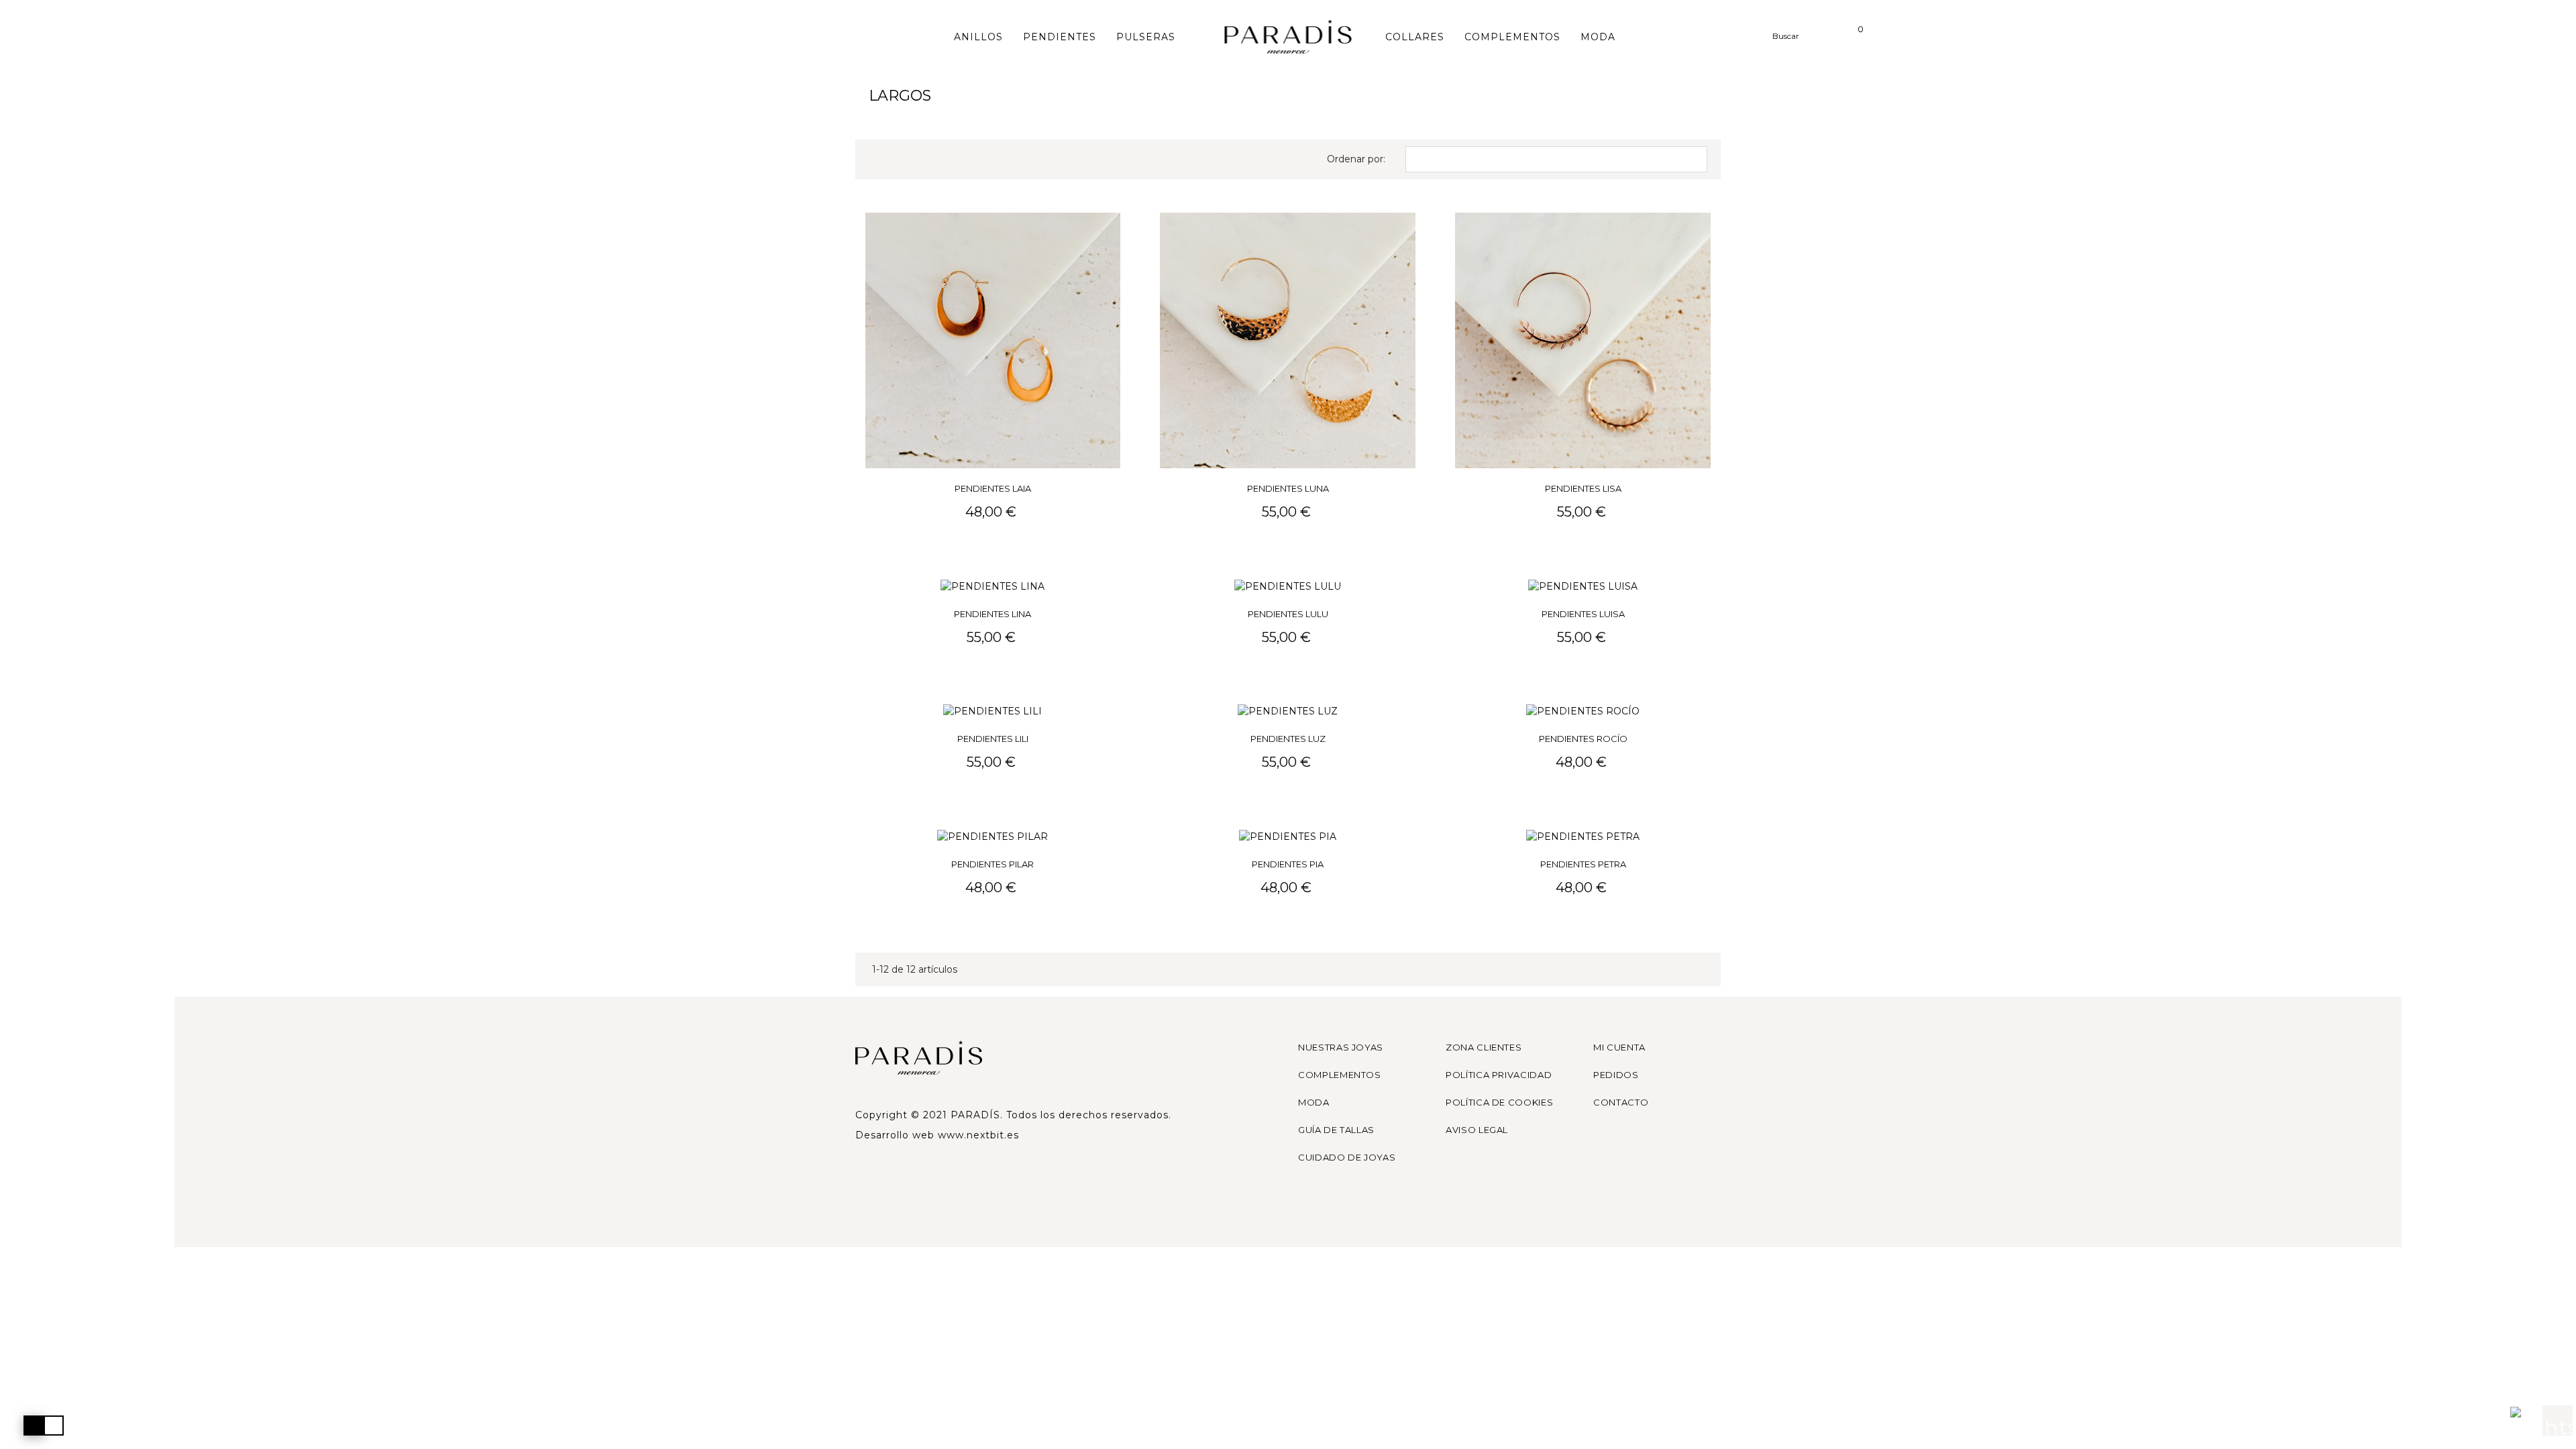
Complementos (1340, 1075)
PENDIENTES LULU (1288, 614)
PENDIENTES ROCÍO (1583, 739)
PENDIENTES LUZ (1288, 739)
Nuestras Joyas (1341, 1047)
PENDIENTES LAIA (993, 488)
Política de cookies (1499, 1102)
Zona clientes (1484, 1047)
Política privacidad (1499, 1075)
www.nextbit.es (978, 1135)
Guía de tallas (1336, 1130)
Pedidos (1616, 1075)
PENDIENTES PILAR (992, 864)
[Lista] (897, 159)
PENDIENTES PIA (1288, 864)
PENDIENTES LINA (992, 614)
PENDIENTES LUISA (1583, 614)
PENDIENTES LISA (1583, 488)
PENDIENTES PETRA (1583, 864)
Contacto (1621, 1102)
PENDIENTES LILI (993, 739)
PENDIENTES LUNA (1288, 488)
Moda (1314, 1102)
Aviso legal (1477, 1130)
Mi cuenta (1619, 1047)
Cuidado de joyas (1347, 1157)
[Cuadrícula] (877, 159)
